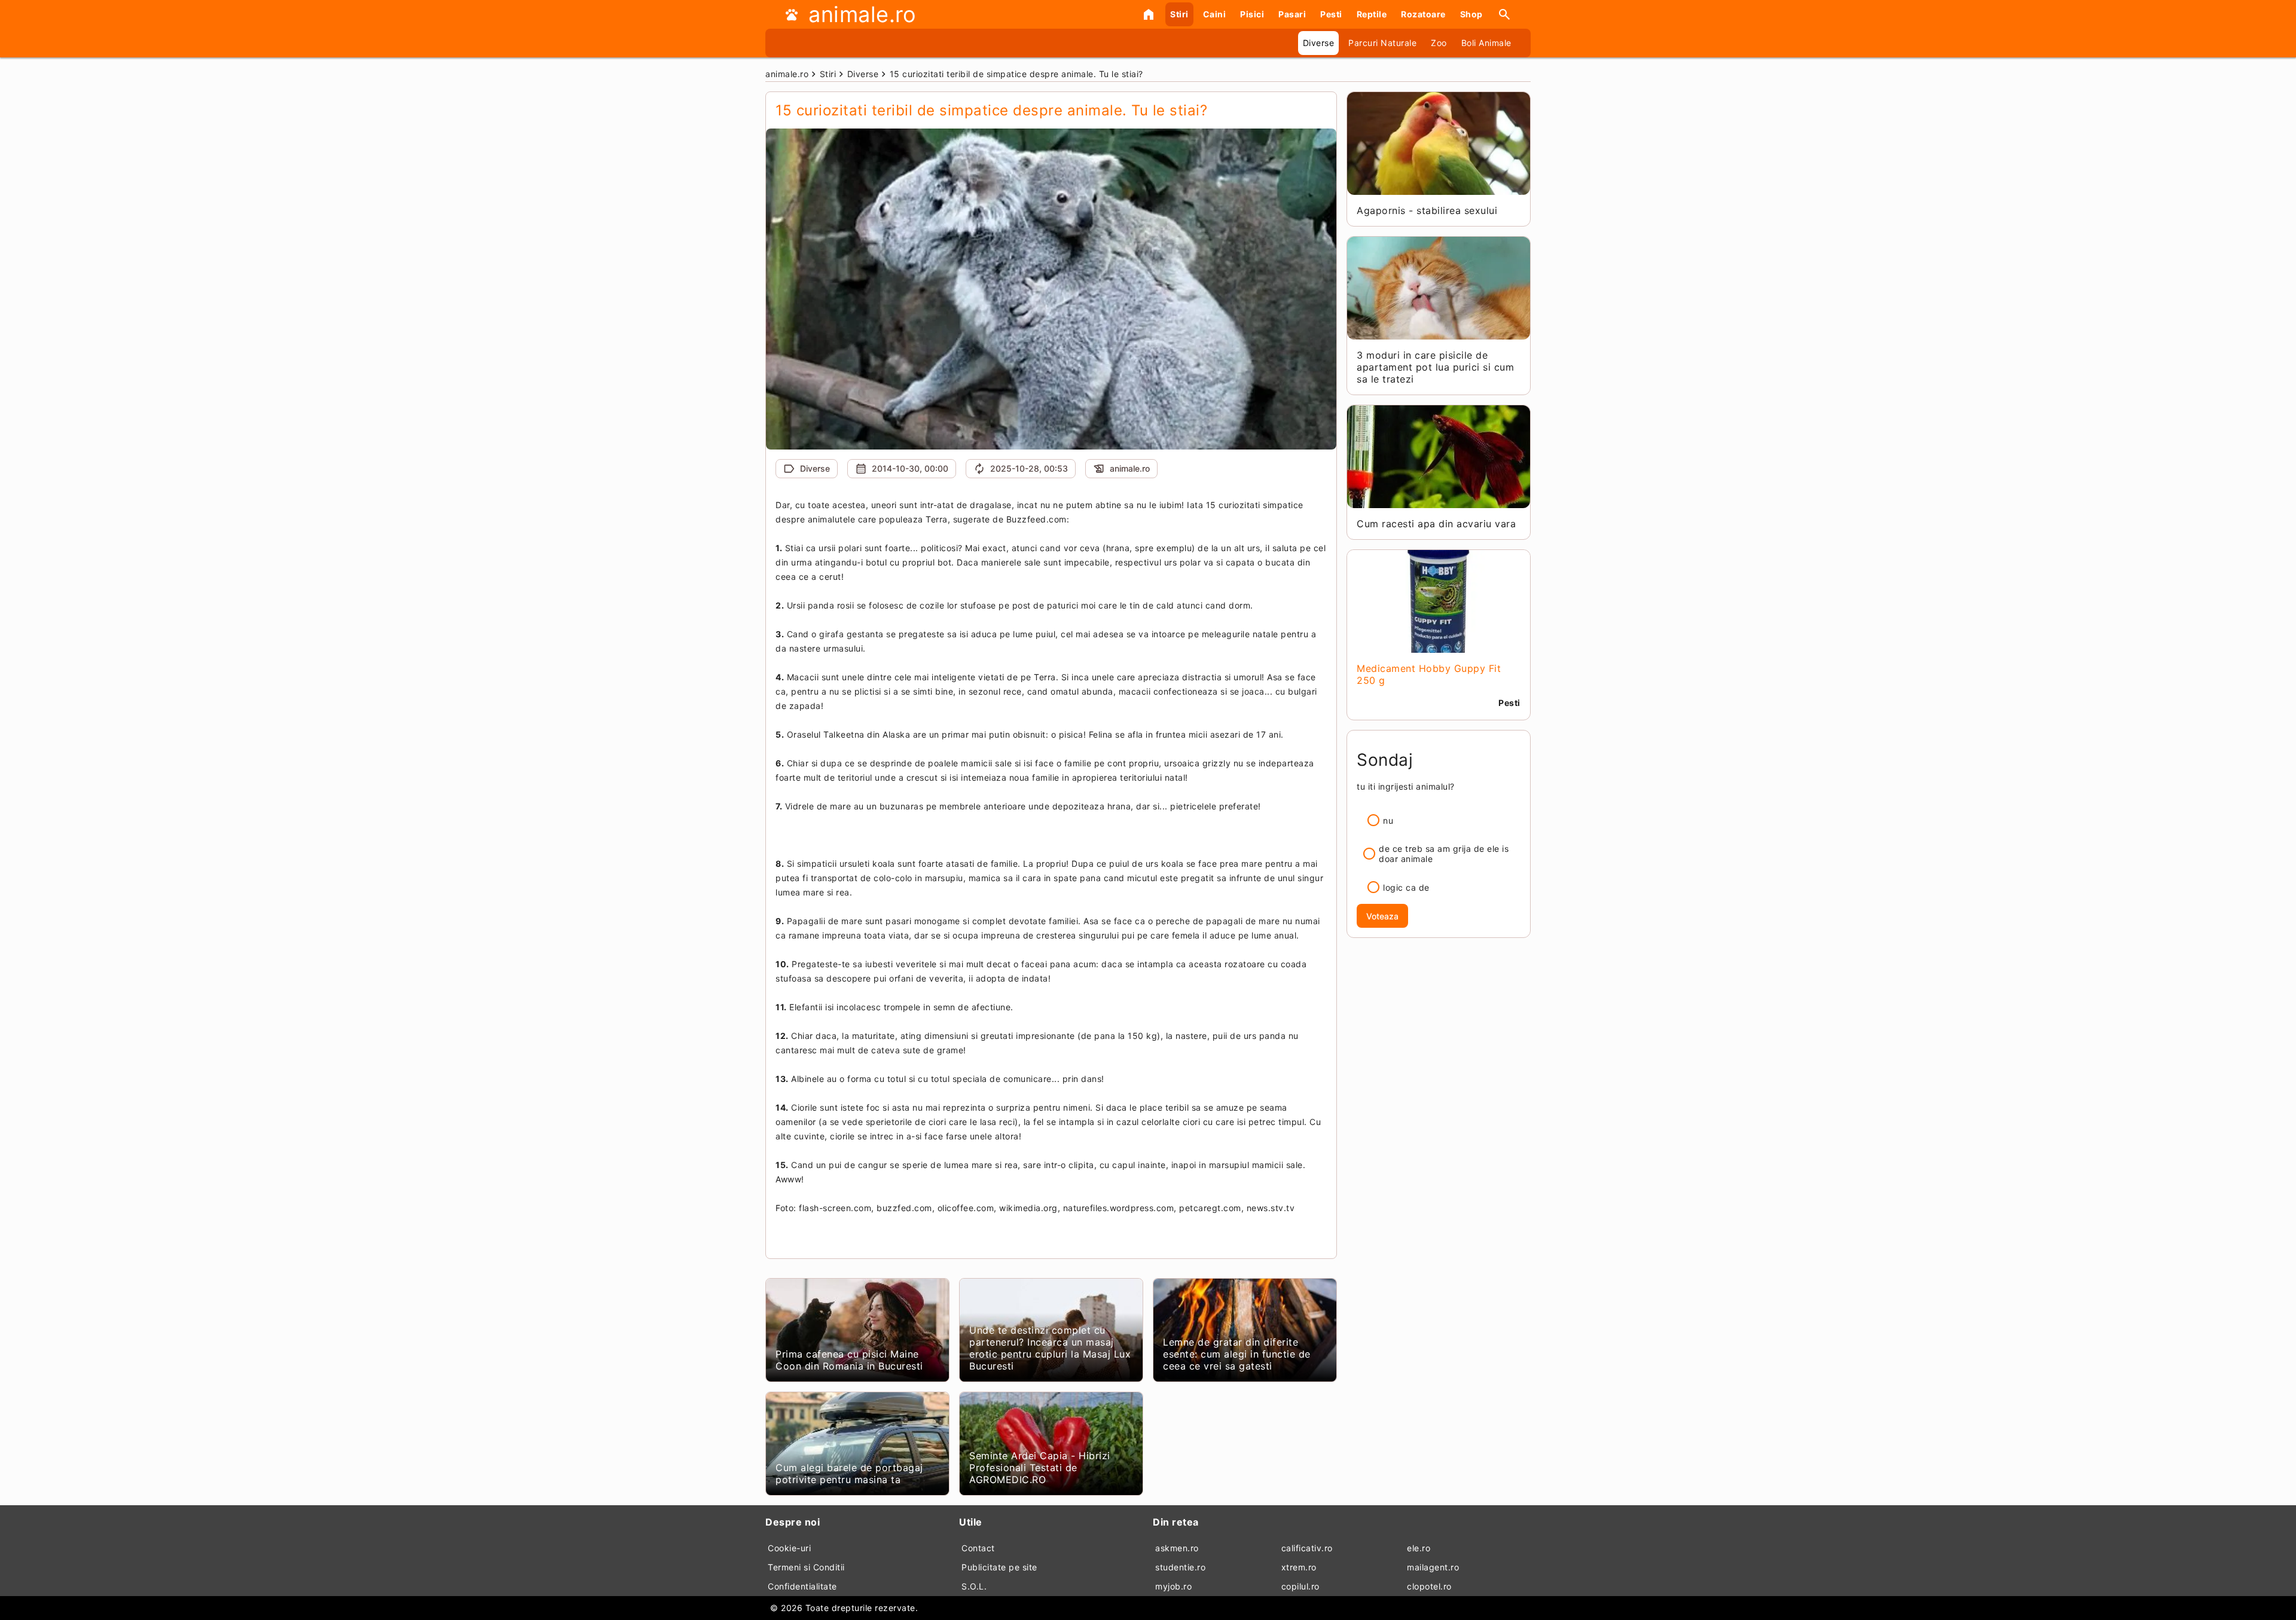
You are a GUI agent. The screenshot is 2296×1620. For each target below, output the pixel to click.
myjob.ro (1173, 1586)
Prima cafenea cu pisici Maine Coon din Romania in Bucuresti (849, 1360)
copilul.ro (1300, 1586)
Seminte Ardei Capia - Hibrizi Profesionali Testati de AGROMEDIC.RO (1040, 1468)
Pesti (1331, 14)
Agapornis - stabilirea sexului (1427, 210)
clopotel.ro (1429, 1586)
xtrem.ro (1299, 1567)
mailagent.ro (1433, 1567)
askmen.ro (1177, 1548)
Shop (1471, 14)
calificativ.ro (1307, 1548)
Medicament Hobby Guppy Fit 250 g (1429, 674)
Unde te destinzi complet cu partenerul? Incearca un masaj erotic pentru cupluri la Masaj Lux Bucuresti (1050, 1348)
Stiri (1179, 14)
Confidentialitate (802, 1586)
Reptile (1372, 14)
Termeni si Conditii (806, 1567)
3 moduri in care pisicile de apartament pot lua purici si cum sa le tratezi (1435, 367)
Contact (978, 1548)
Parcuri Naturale (1382, 43)
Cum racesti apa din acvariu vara (1436, 524)
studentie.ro (1180, 1567)
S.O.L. (974, 1586)
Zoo (1439, 43)
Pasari (1292, 14)
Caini (1215, 14)
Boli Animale (1486, 43)
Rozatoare (1423, 14)
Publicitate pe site (999, 1567)
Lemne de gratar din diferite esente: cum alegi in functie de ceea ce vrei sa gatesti (1237, 1354)
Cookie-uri (789, 1548)
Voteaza (1382, 916)
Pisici (1252, 14)
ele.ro (1419, 1548)
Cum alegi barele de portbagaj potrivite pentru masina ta (849, 1474)
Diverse (1319, 43)
